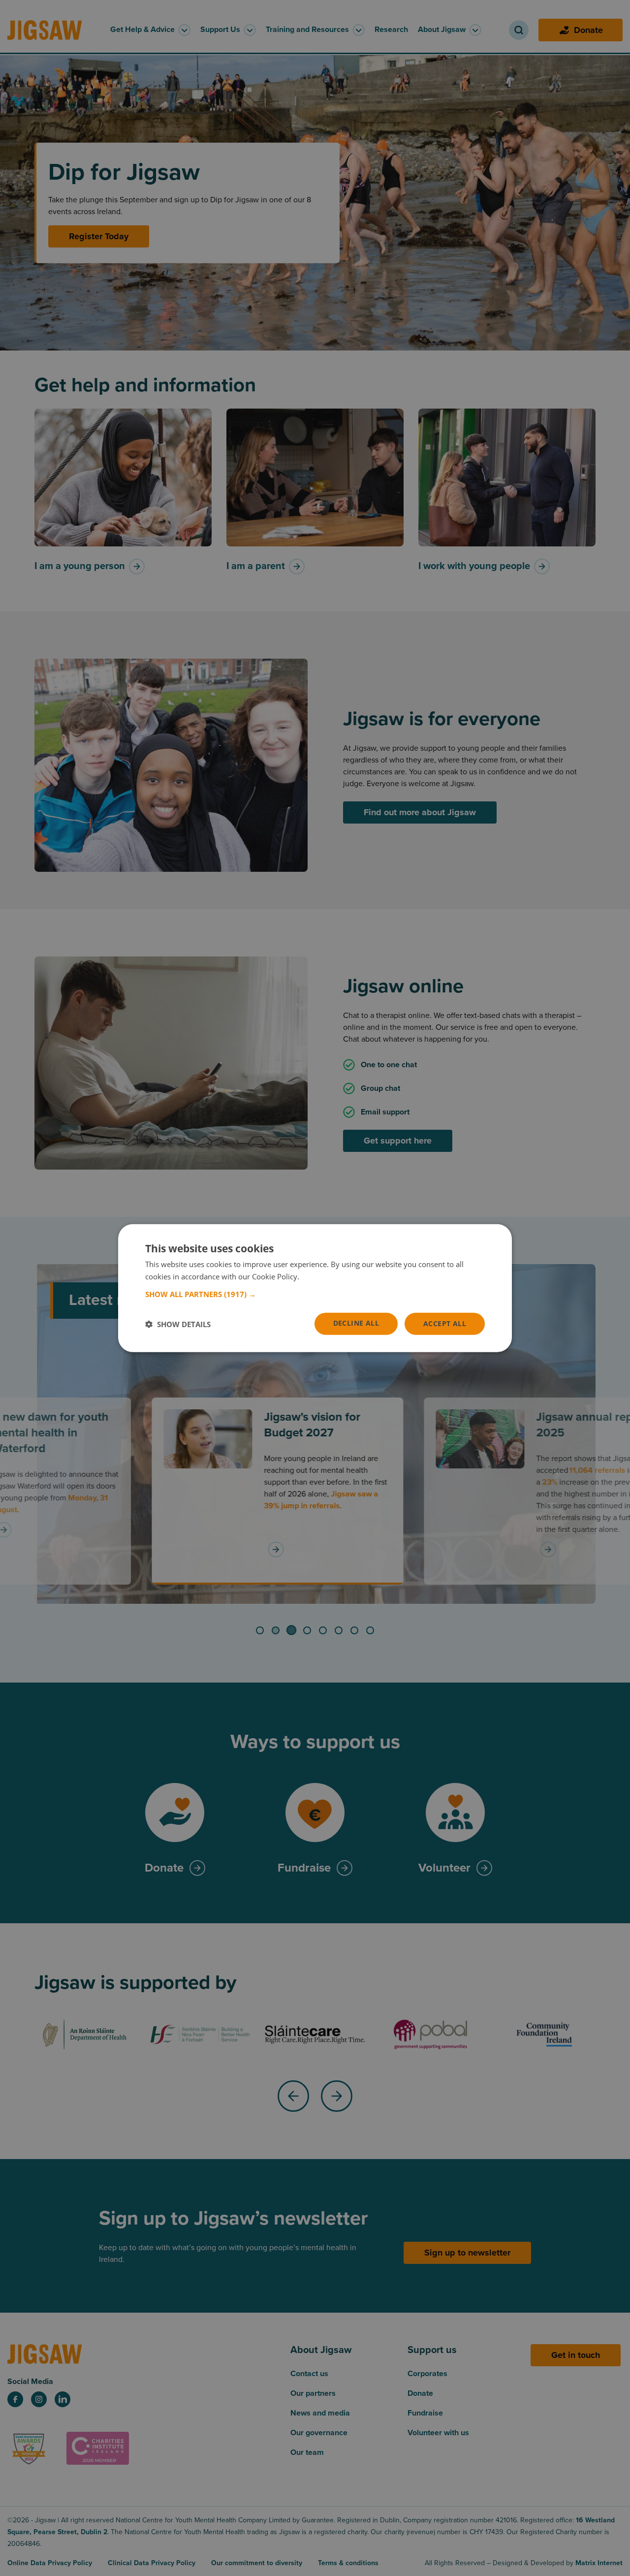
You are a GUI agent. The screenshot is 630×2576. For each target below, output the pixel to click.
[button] (315, 1294)
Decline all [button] (356, 1323)
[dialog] (315, 1288)
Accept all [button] (445, 1323)
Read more (320, 1276)
